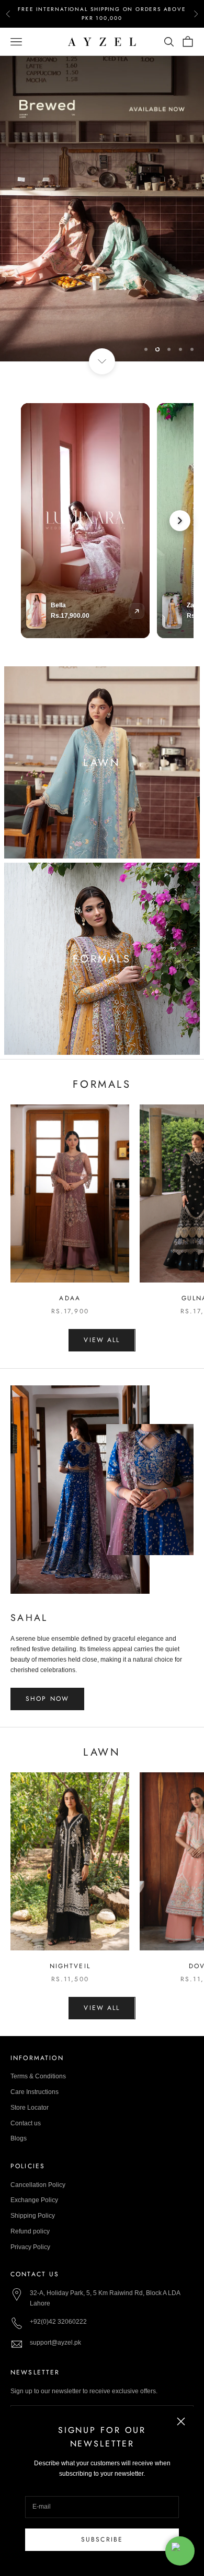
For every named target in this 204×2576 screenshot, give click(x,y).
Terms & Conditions (38, 2076)
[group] (102, 209)
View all (102, 1340)
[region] (102, 209)
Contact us (26, 2123)
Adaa (70, 1298)
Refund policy (30, 2231)
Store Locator (30, 2108)
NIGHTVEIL (70, 1966)
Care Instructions (35, 2092)
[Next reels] (180, 521)
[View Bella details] (137, 611)
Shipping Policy (33, 2216)
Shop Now (47, 1699)
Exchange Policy (34, 2200)
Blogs (19, 2138)
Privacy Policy (30, 2247)
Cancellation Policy (38, 2185)
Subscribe (102, 2539)
